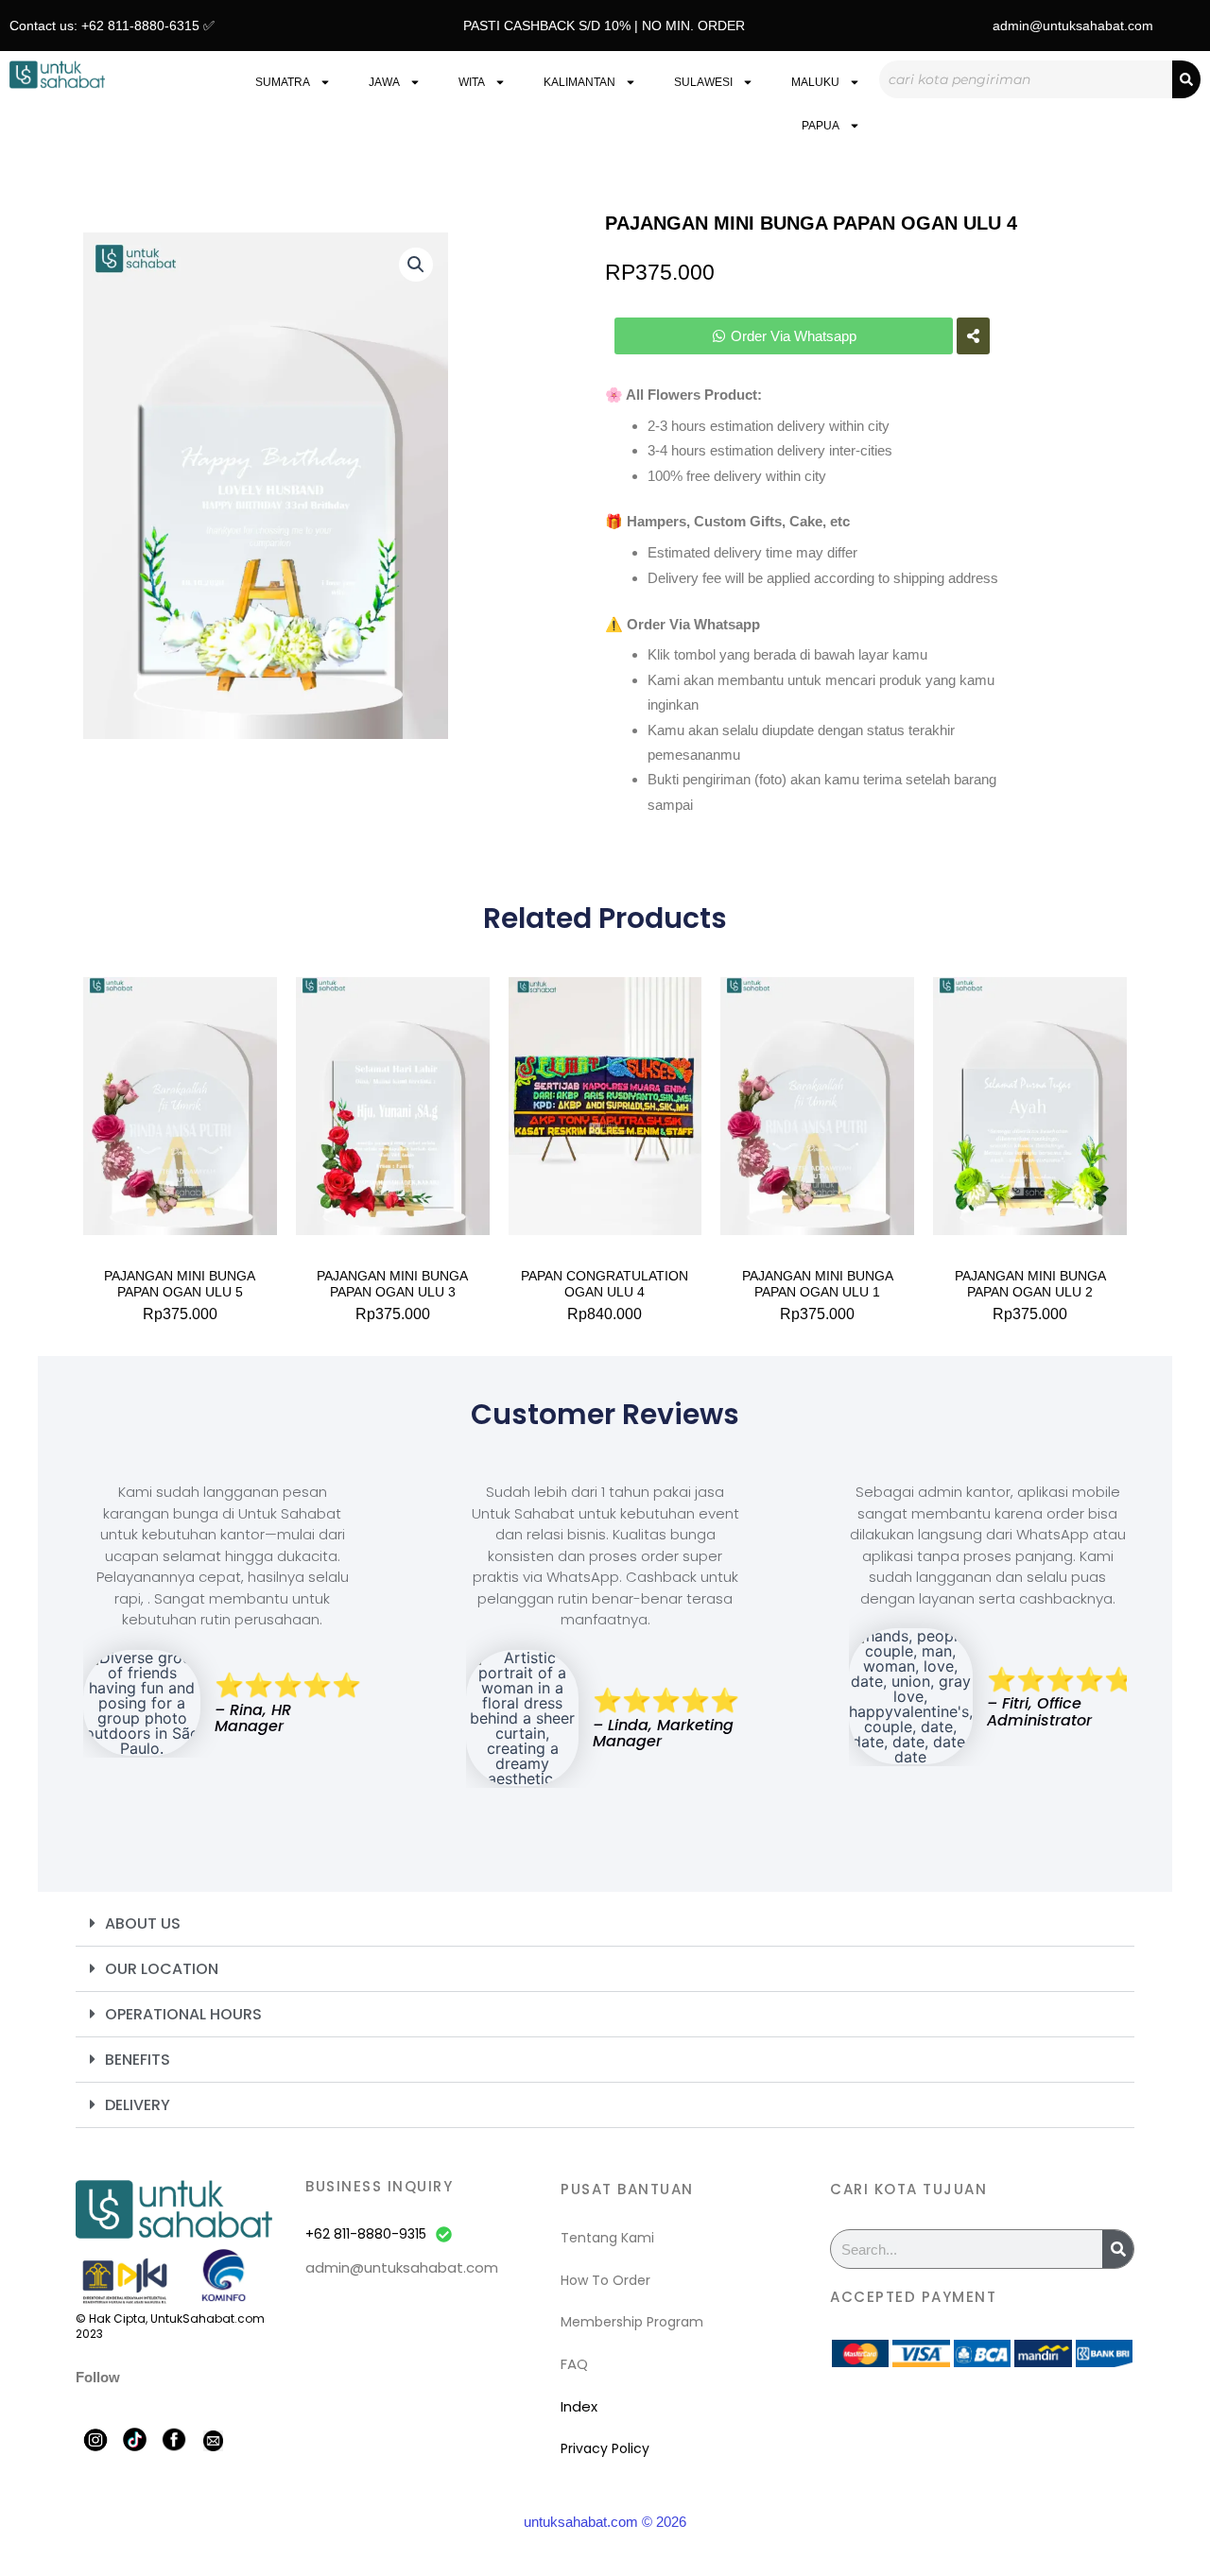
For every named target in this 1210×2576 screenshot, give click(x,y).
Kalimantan (579, 82)
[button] (416, 265)
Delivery (138, 2105)
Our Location (162, 1969)
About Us (143, 1923)
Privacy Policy (605, 2448)
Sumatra (283, 82)
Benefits (138, 2060)
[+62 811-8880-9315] (444, 2234)
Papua (821, 126)
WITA (472, 82)
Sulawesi (703, 82)
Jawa (384, 82)
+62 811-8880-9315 (366, 2234)
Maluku (815, 82)
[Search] (1186, 79)
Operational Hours (183, 2014)
